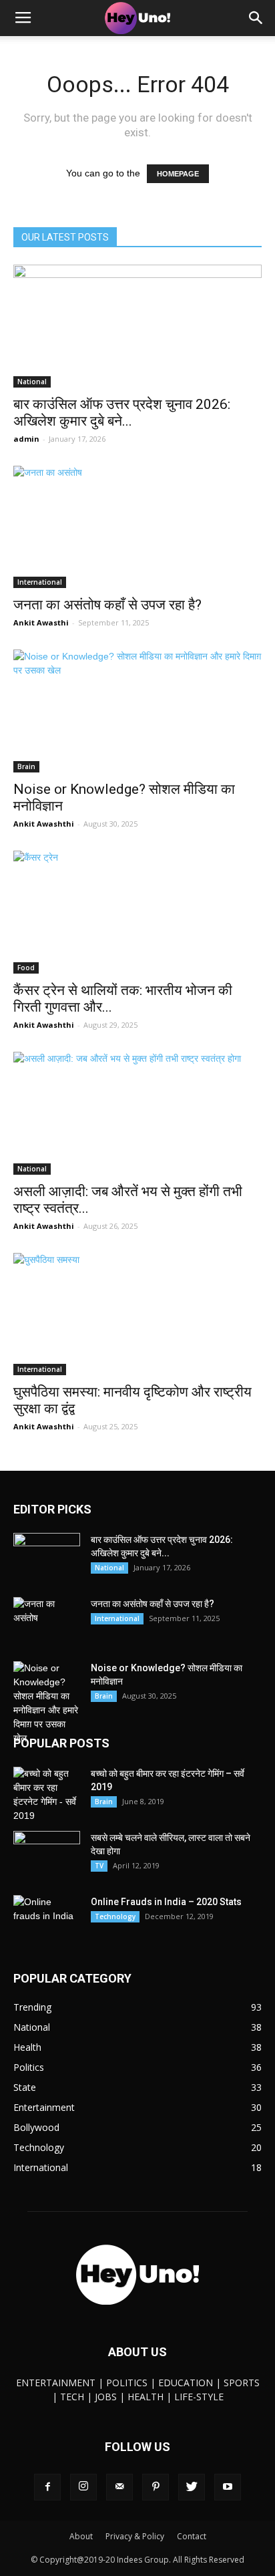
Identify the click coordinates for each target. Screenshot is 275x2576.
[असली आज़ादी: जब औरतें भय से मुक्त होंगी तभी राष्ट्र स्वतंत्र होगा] (137, 1113)
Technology (115, 1916)
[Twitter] (192, 2487)
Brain (26, 766)
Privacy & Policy (135, 2536)
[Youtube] (228, 2487)
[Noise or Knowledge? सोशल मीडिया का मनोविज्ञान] (137, 711)
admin (26, 439)
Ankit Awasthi (41, 622)
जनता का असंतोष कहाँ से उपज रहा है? (107, 605)
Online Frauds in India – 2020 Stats (166, 1902)
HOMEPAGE (178, 174)
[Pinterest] (156, 2487)
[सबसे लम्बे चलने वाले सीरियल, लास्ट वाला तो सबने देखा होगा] (47, 1854)
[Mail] (119, 2487)
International (40, 582)
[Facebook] (47, 2487)
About (81, 2536)
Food (26, 968)
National (32, 382)
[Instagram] (83, 2487)
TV (99, 1866)
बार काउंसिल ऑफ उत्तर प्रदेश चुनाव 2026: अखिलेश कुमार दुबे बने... (122, 413)
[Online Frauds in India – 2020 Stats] (47, 1918)
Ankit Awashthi (44, 824)
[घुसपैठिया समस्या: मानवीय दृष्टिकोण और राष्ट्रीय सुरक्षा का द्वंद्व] (137, 1314)
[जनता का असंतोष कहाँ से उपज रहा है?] (137, 527)
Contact (192, 2536)
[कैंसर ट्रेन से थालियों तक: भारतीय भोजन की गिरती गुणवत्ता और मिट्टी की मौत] (137, 912)
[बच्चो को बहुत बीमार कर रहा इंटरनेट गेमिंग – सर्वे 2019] (47, 1795)
